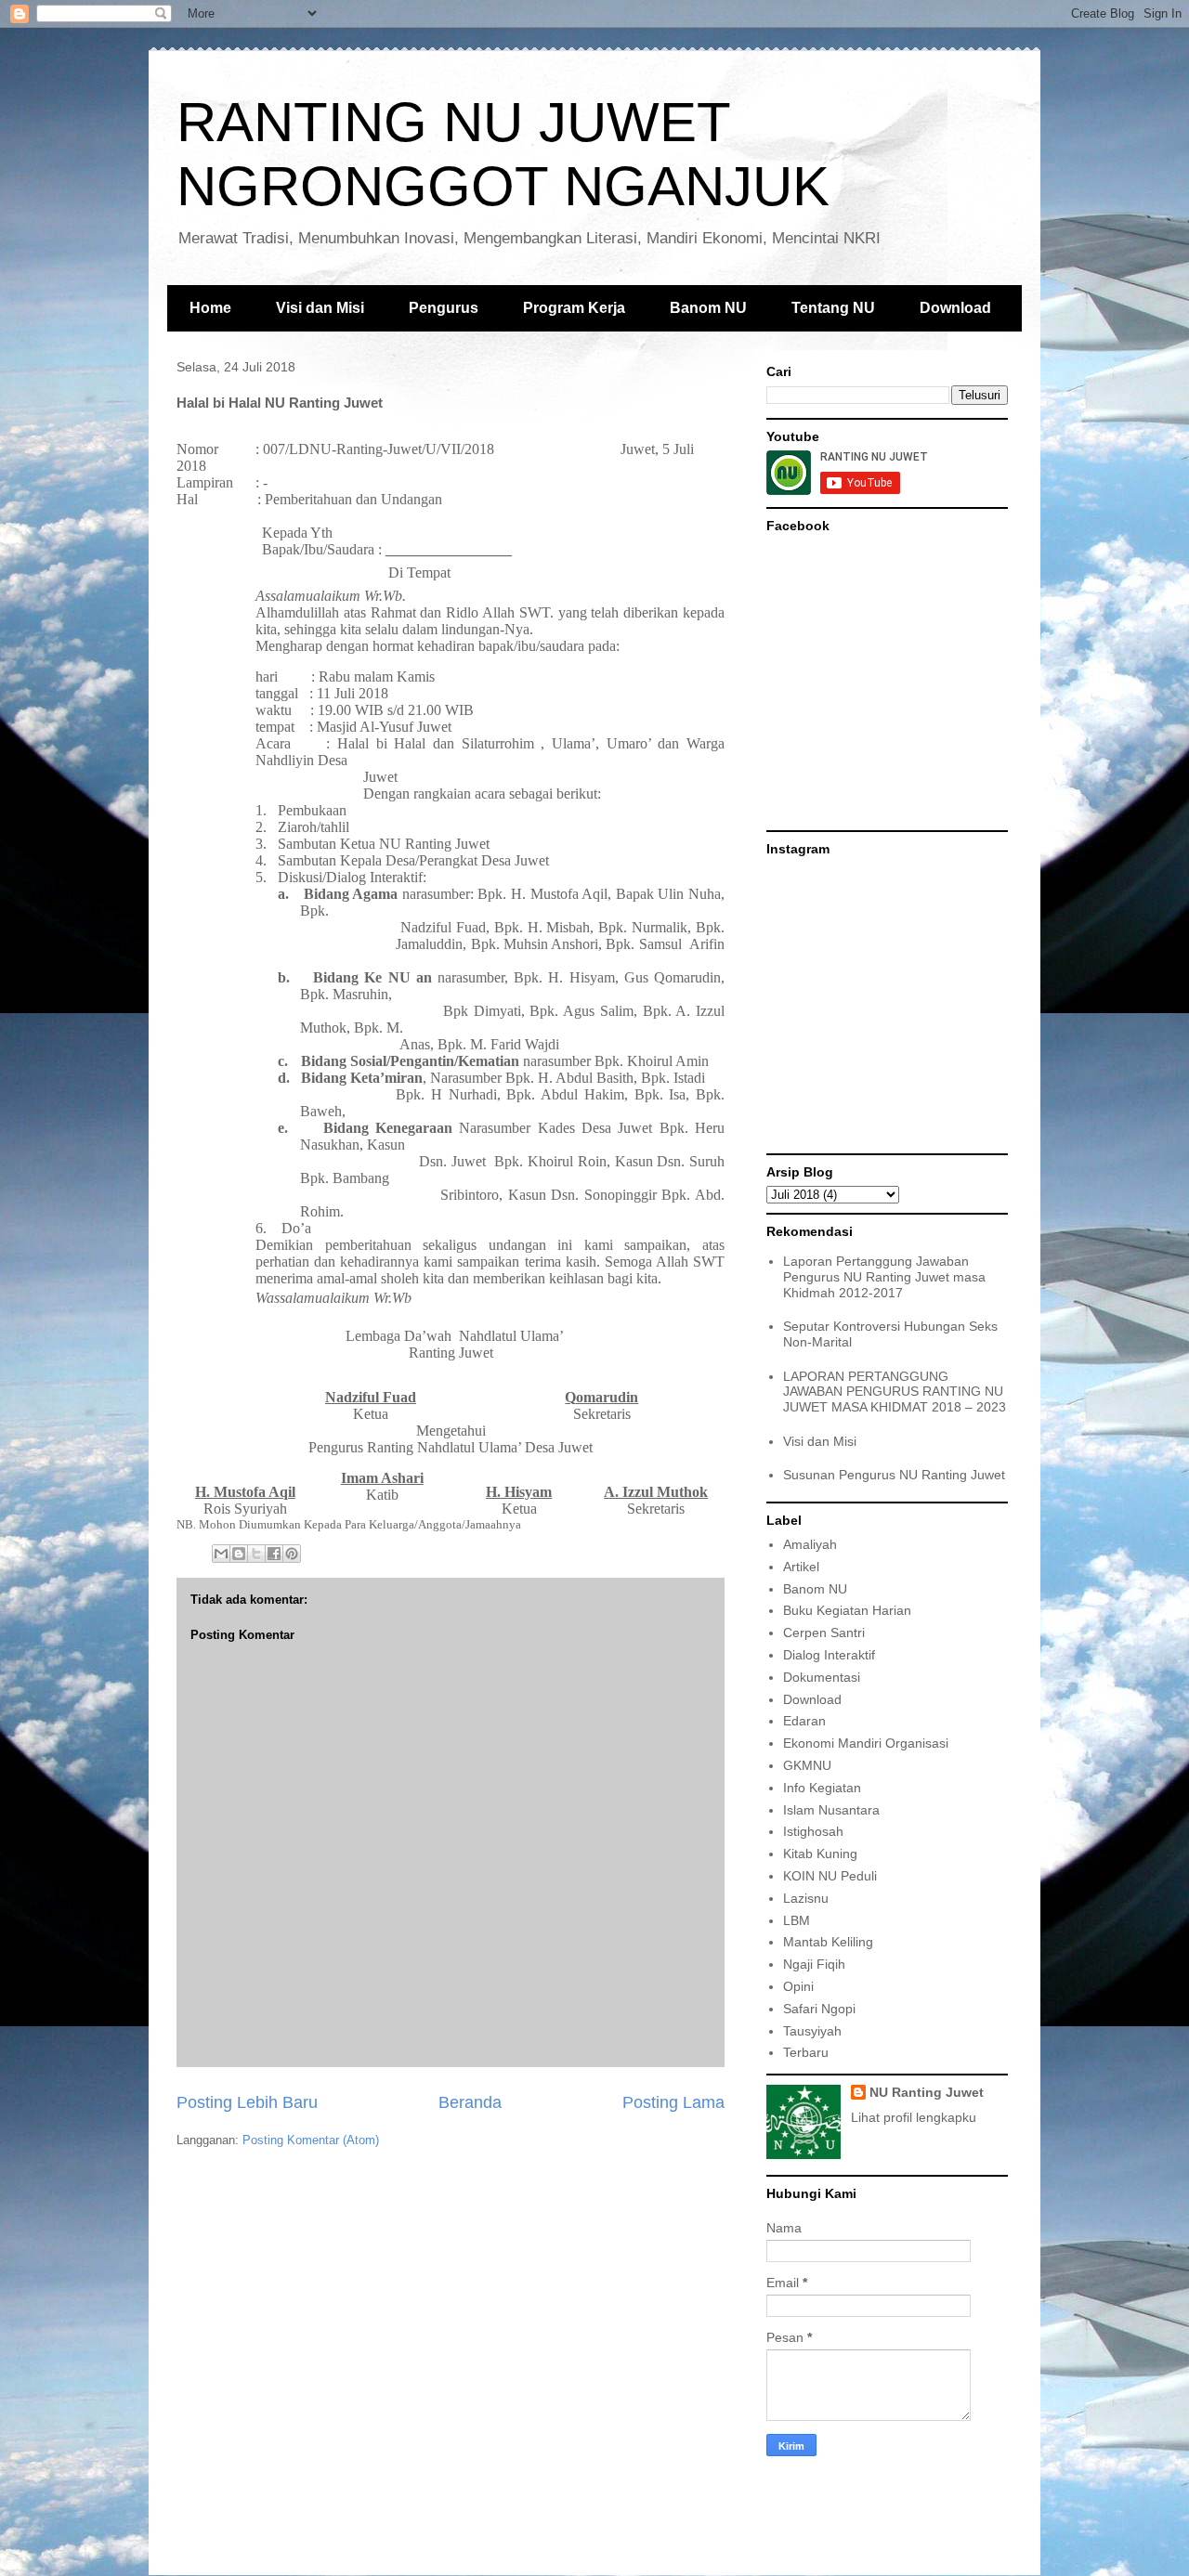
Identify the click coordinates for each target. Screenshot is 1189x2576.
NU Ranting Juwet (927, 2092)
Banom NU (708, 308)
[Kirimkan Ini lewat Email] (221, 1554)
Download (955, 308)
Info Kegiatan (822, 1788)
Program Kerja (574, 308)
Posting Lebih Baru (247, 2102)
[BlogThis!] (239, 1554)
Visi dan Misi (320, 308)
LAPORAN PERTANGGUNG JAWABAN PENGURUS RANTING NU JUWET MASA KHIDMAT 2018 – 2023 (895, 1392)
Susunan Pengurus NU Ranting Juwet (894, 1475)
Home (210, 308)
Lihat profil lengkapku (914, 2117)
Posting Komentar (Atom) (311, 2140)
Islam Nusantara (831, 1810)
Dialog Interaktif (829, 1655)
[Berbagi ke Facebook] (274, 1554)
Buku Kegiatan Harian (847, 1610)
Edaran (804, 1721)
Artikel (801, 1567)
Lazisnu (806, 1898)
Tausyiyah (812, 2031)
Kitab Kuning (820, 1854)
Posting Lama (673, 2102)
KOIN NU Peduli (830, 1876)
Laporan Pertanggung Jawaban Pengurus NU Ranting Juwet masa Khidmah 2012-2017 (884, 1277)
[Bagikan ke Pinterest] (292, 1554)
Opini (798, 1986)
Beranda (470, 2102)
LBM (797, 1920)
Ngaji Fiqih (814, 1964)
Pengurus (444, 308)
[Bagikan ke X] (256, 1554)
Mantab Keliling (828, 1942)
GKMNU (807, 1765)
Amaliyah (810, 1544)
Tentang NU (833, 308)
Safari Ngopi (819, 2009)
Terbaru (806, 2052)
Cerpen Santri (824, 1633)
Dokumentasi (822, 1677)
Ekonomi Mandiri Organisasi (866, 1743)
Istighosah (813, 1831)
